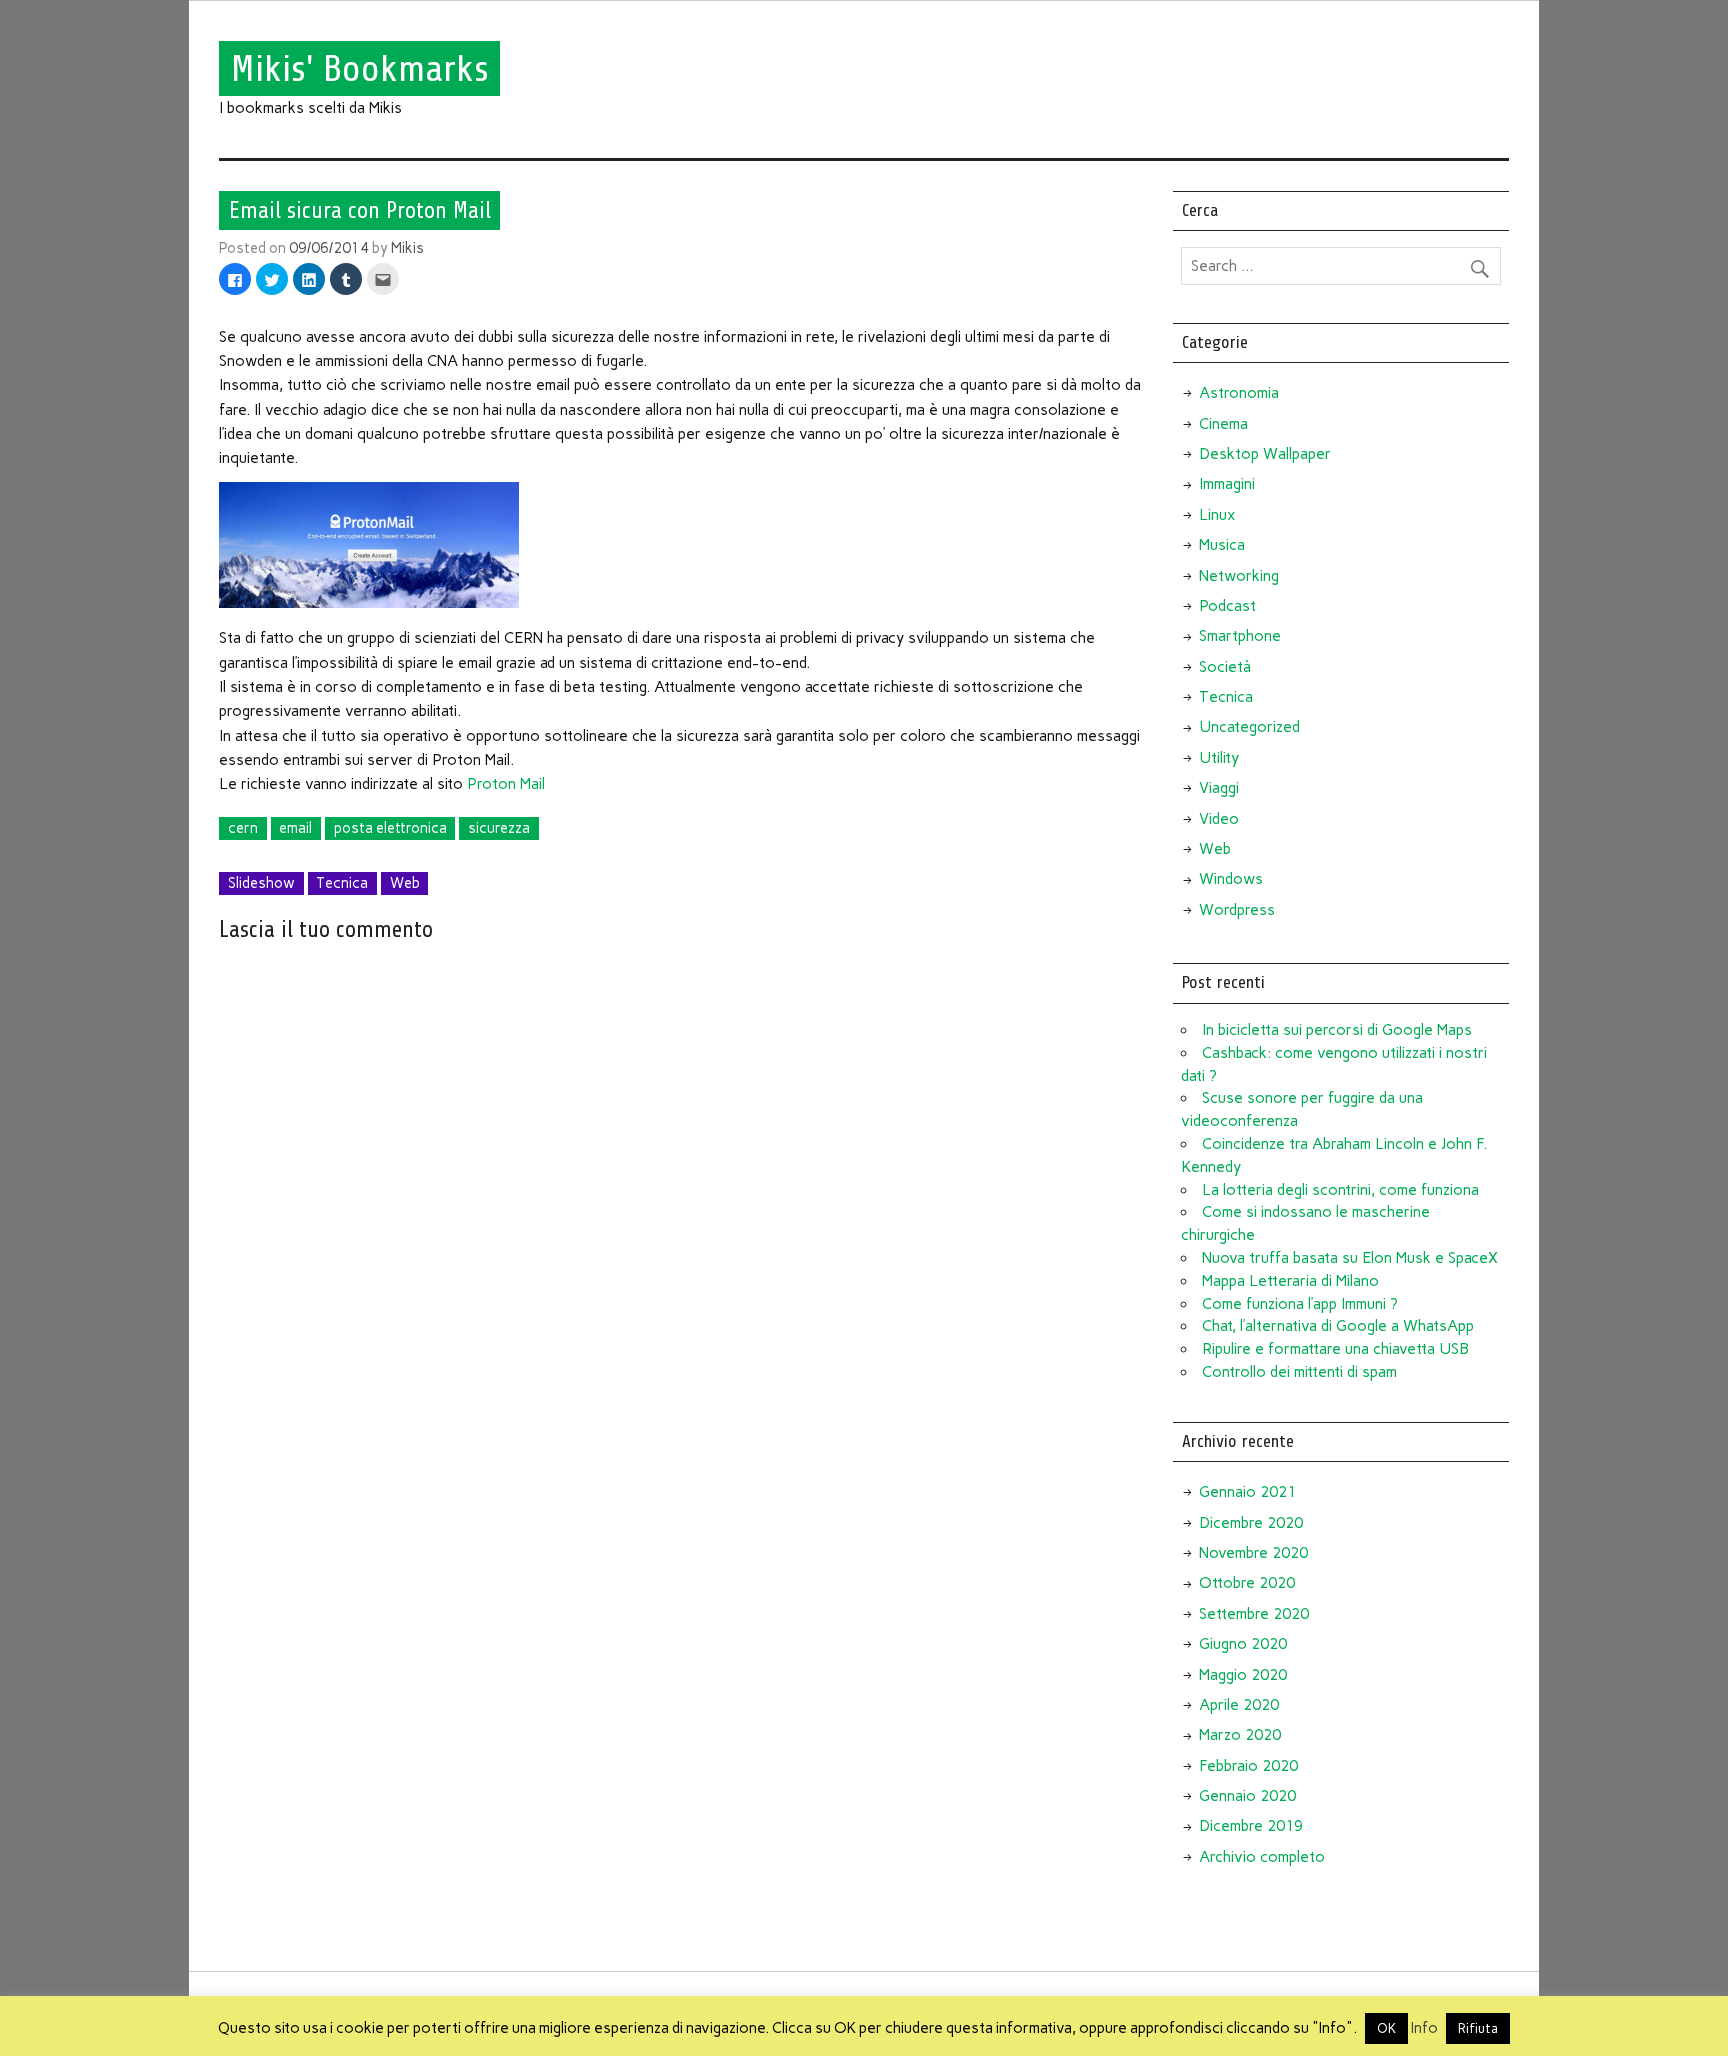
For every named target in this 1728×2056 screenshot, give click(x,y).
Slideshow (261, 883)
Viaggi (1219, 788)
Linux (1217, 515)
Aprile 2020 (1239, 1705)
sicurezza (499, 828)
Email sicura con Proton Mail (360, 210)
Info (1424, 2028)
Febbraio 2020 (1248, 1766)
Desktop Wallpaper (1265, 454)
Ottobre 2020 (1247, 1583)
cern (243, 828)
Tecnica (342, 883)
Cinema (1223, 424)
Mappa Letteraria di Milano (1290, 1281)
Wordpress (1237, 910)
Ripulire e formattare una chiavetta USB (1335, 1349)
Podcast (1227, 606)
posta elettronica (390, 828)
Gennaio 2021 (1247, 1492)
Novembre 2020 (1253, 1553)
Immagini (1227, 484)
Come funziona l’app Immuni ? (1300, 1304)
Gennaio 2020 (1247, 1796)
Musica (1222, 545)
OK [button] (1386, 2028)
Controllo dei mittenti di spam (1299, 1372)
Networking (1239, 576)
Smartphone (1240, 636)
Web (405, 883)
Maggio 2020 (1243, 1675)
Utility (1219, 758)
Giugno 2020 (1243, 1644)
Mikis (407, 248)
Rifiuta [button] (1478, 2028)
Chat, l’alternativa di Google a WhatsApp (1338, 1326)
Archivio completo (1262, 1857)
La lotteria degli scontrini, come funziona (1340, 1190)
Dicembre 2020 (1251, 1523)
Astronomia (1239, 393)
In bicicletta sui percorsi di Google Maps (1337, 1030)
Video (1219, 819)
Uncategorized (1249, 727)
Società (1225, 667)
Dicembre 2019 (1251, 1826)
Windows (1231, 879)
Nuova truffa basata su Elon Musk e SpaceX (1350, 1258)
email (295, 828)
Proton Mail (506, 784)
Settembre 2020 (1254, 1614)
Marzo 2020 (1240, 1735)
